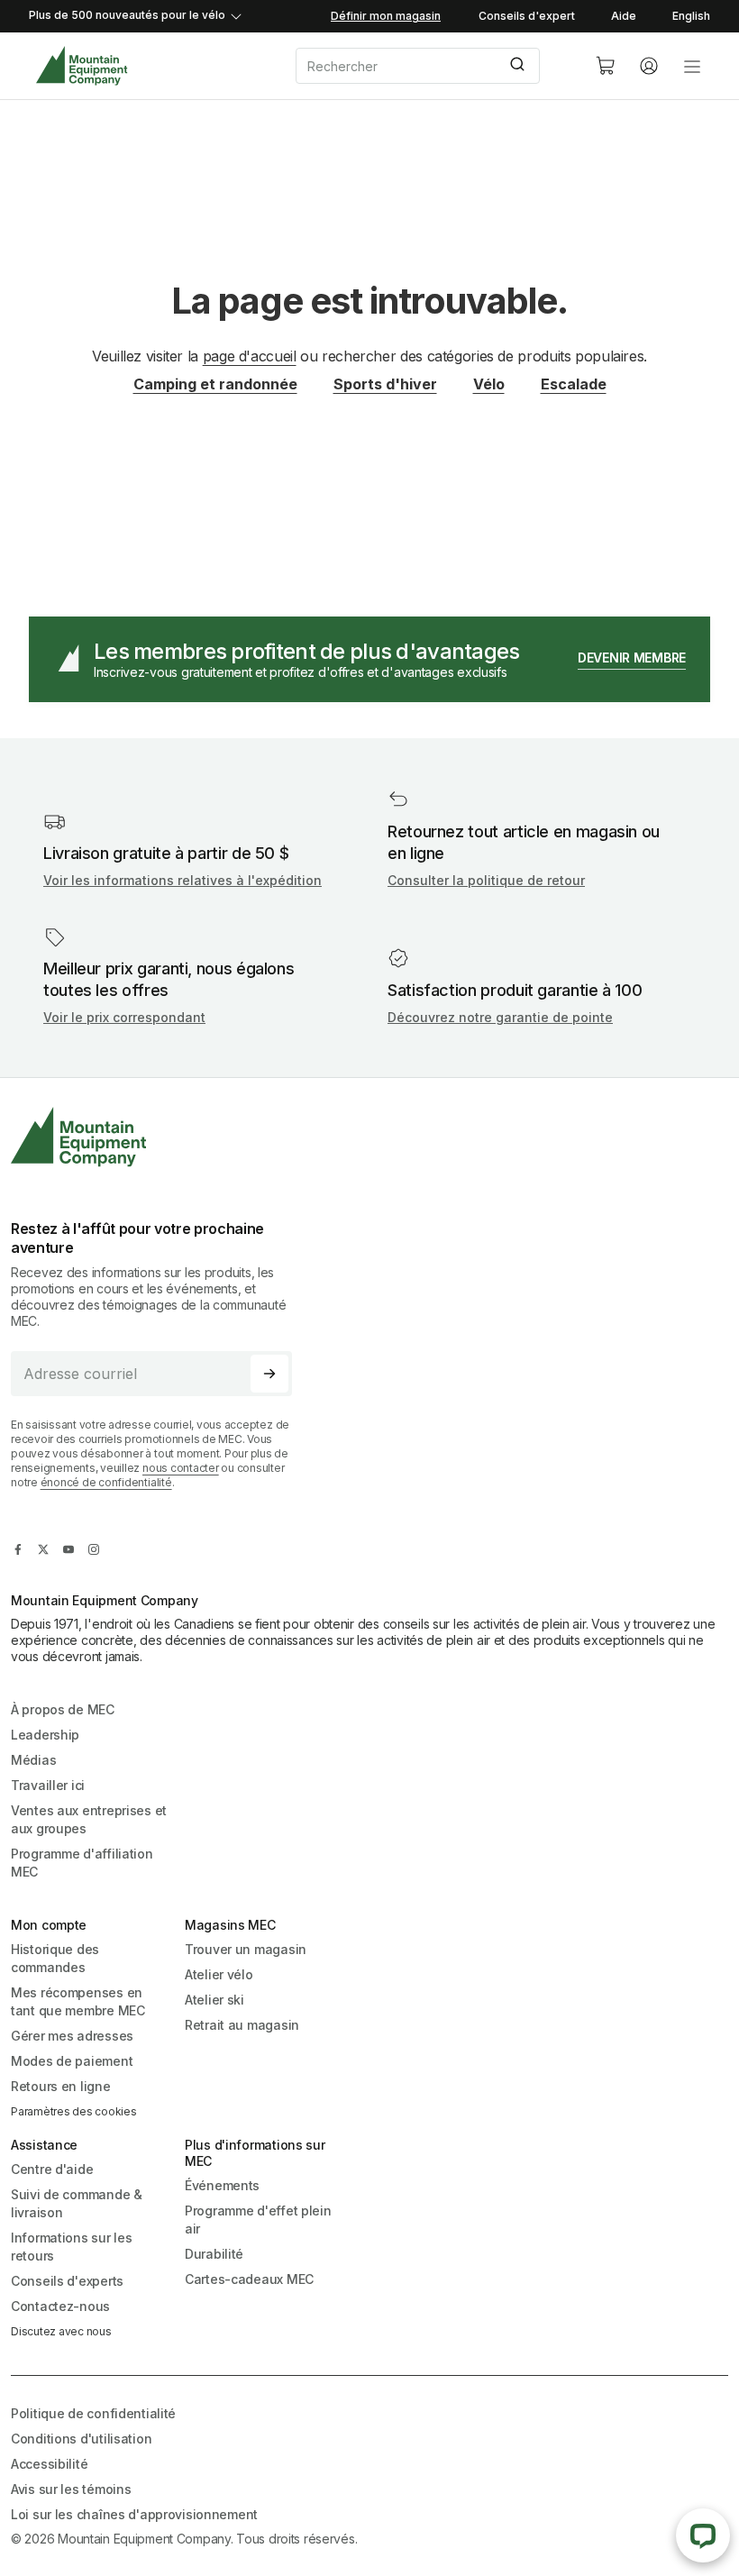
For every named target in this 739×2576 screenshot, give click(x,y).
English (691, 16)
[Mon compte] (649, 66)
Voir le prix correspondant (124, 1017)
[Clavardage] (703, 2535)
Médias (33, 1760)
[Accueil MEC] (82, 66)
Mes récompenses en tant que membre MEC (78, 2001)
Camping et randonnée (215, 384)
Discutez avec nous (61, 2331)
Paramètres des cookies (74, 2111)
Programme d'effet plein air (258, 2220)
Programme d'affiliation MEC (82, 1863)
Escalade (574, 384)
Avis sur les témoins (71, 2489)
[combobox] (431, 66)
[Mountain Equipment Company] (159, 1137)
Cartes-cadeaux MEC (249, 2279)
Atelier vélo (219, 1974)
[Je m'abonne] (269, 1374)
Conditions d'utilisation (81, 2439)
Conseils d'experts (67, 2281)
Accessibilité (49, 2464)
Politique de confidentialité (93, 2413)
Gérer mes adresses (72, 2036)
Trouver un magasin (246, 1949)
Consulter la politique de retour (486, 880)
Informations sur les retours (71, 2247)
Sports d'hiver (385, 384)
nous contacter (181, 1468)
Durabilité (214, 2254)
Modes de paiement (72, 2061)
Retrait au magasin (242, 2025)
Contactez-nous (60, 2306)
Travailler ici (48, 1785)
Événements (222, 2185)
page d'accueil (250, 356)
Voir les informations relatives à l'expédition (182, 880)
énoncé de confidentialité (106, 1482)
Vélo (489, 384)
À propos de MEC (63, 1709)
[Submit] (520, 66)
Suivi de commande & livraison (77, 2203)
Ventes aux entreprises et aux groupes (89, 1819)
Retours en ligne (61, 2086)
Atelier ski (214, 2000)
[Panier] (606, 66)
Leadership (45, 1735)
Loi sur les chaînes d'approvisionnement (134, 2514)
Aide (624, 16)
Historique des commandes (55, 1958)
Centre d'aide (52, 2169)
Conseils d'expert (527, 16)
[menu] (692, 66)
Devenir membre (632, 658)
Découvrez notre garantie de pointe (500, 1017)
